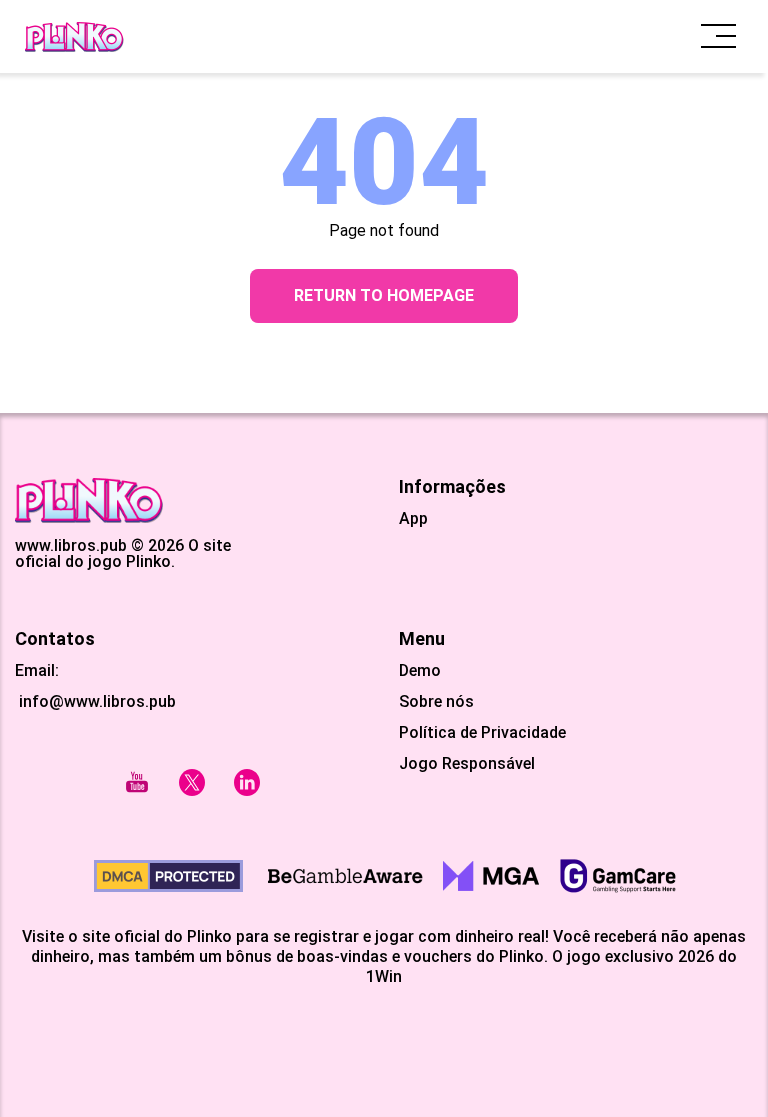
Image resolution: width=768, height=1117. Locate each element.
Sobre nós (436, 702)
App (413, 519)
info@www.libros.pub (95, 701)
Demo (420, 671)
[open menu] (718, 36)
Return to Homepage (384, 295)
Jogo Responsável (467, 764)
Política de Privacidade (482, 733)
